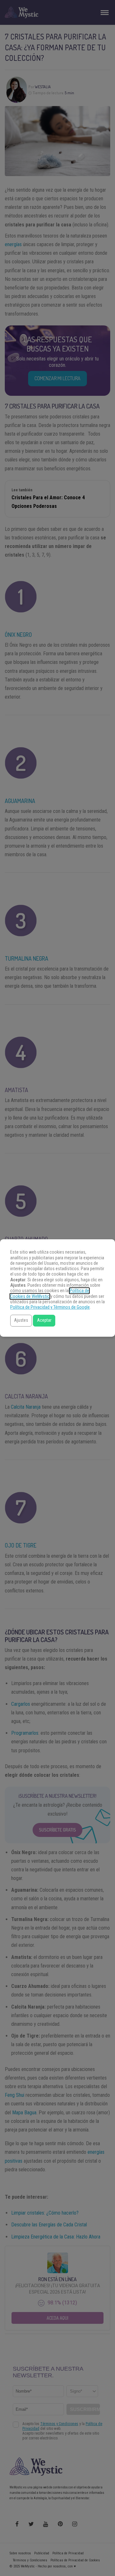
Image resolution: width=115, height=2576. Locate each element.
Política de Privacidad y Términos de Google (50, 1307)
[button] (21, 1321)
